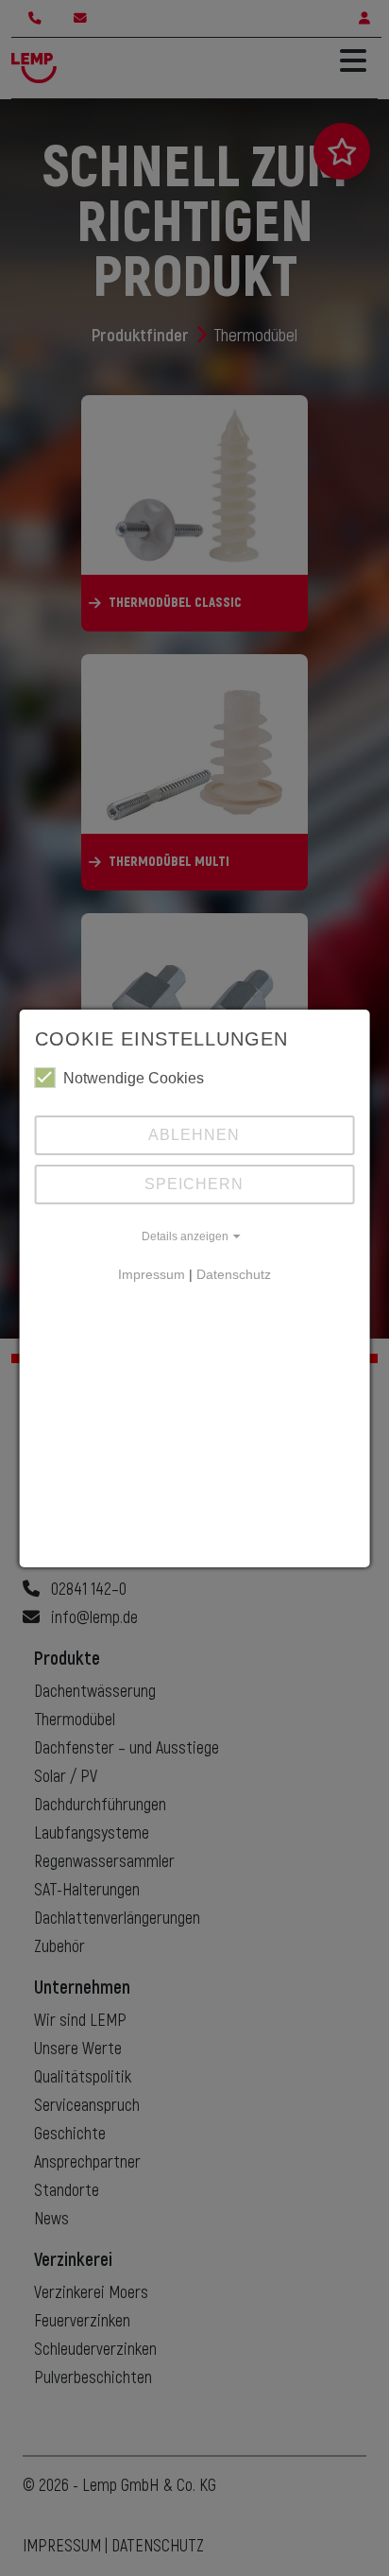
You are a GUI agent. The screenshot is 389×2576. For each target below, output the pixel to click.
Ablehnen (194, 1135)
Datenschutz (234, 1274)
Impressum (152, 1274)
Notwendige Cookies (134, 1078)
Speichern (194, 1184)
